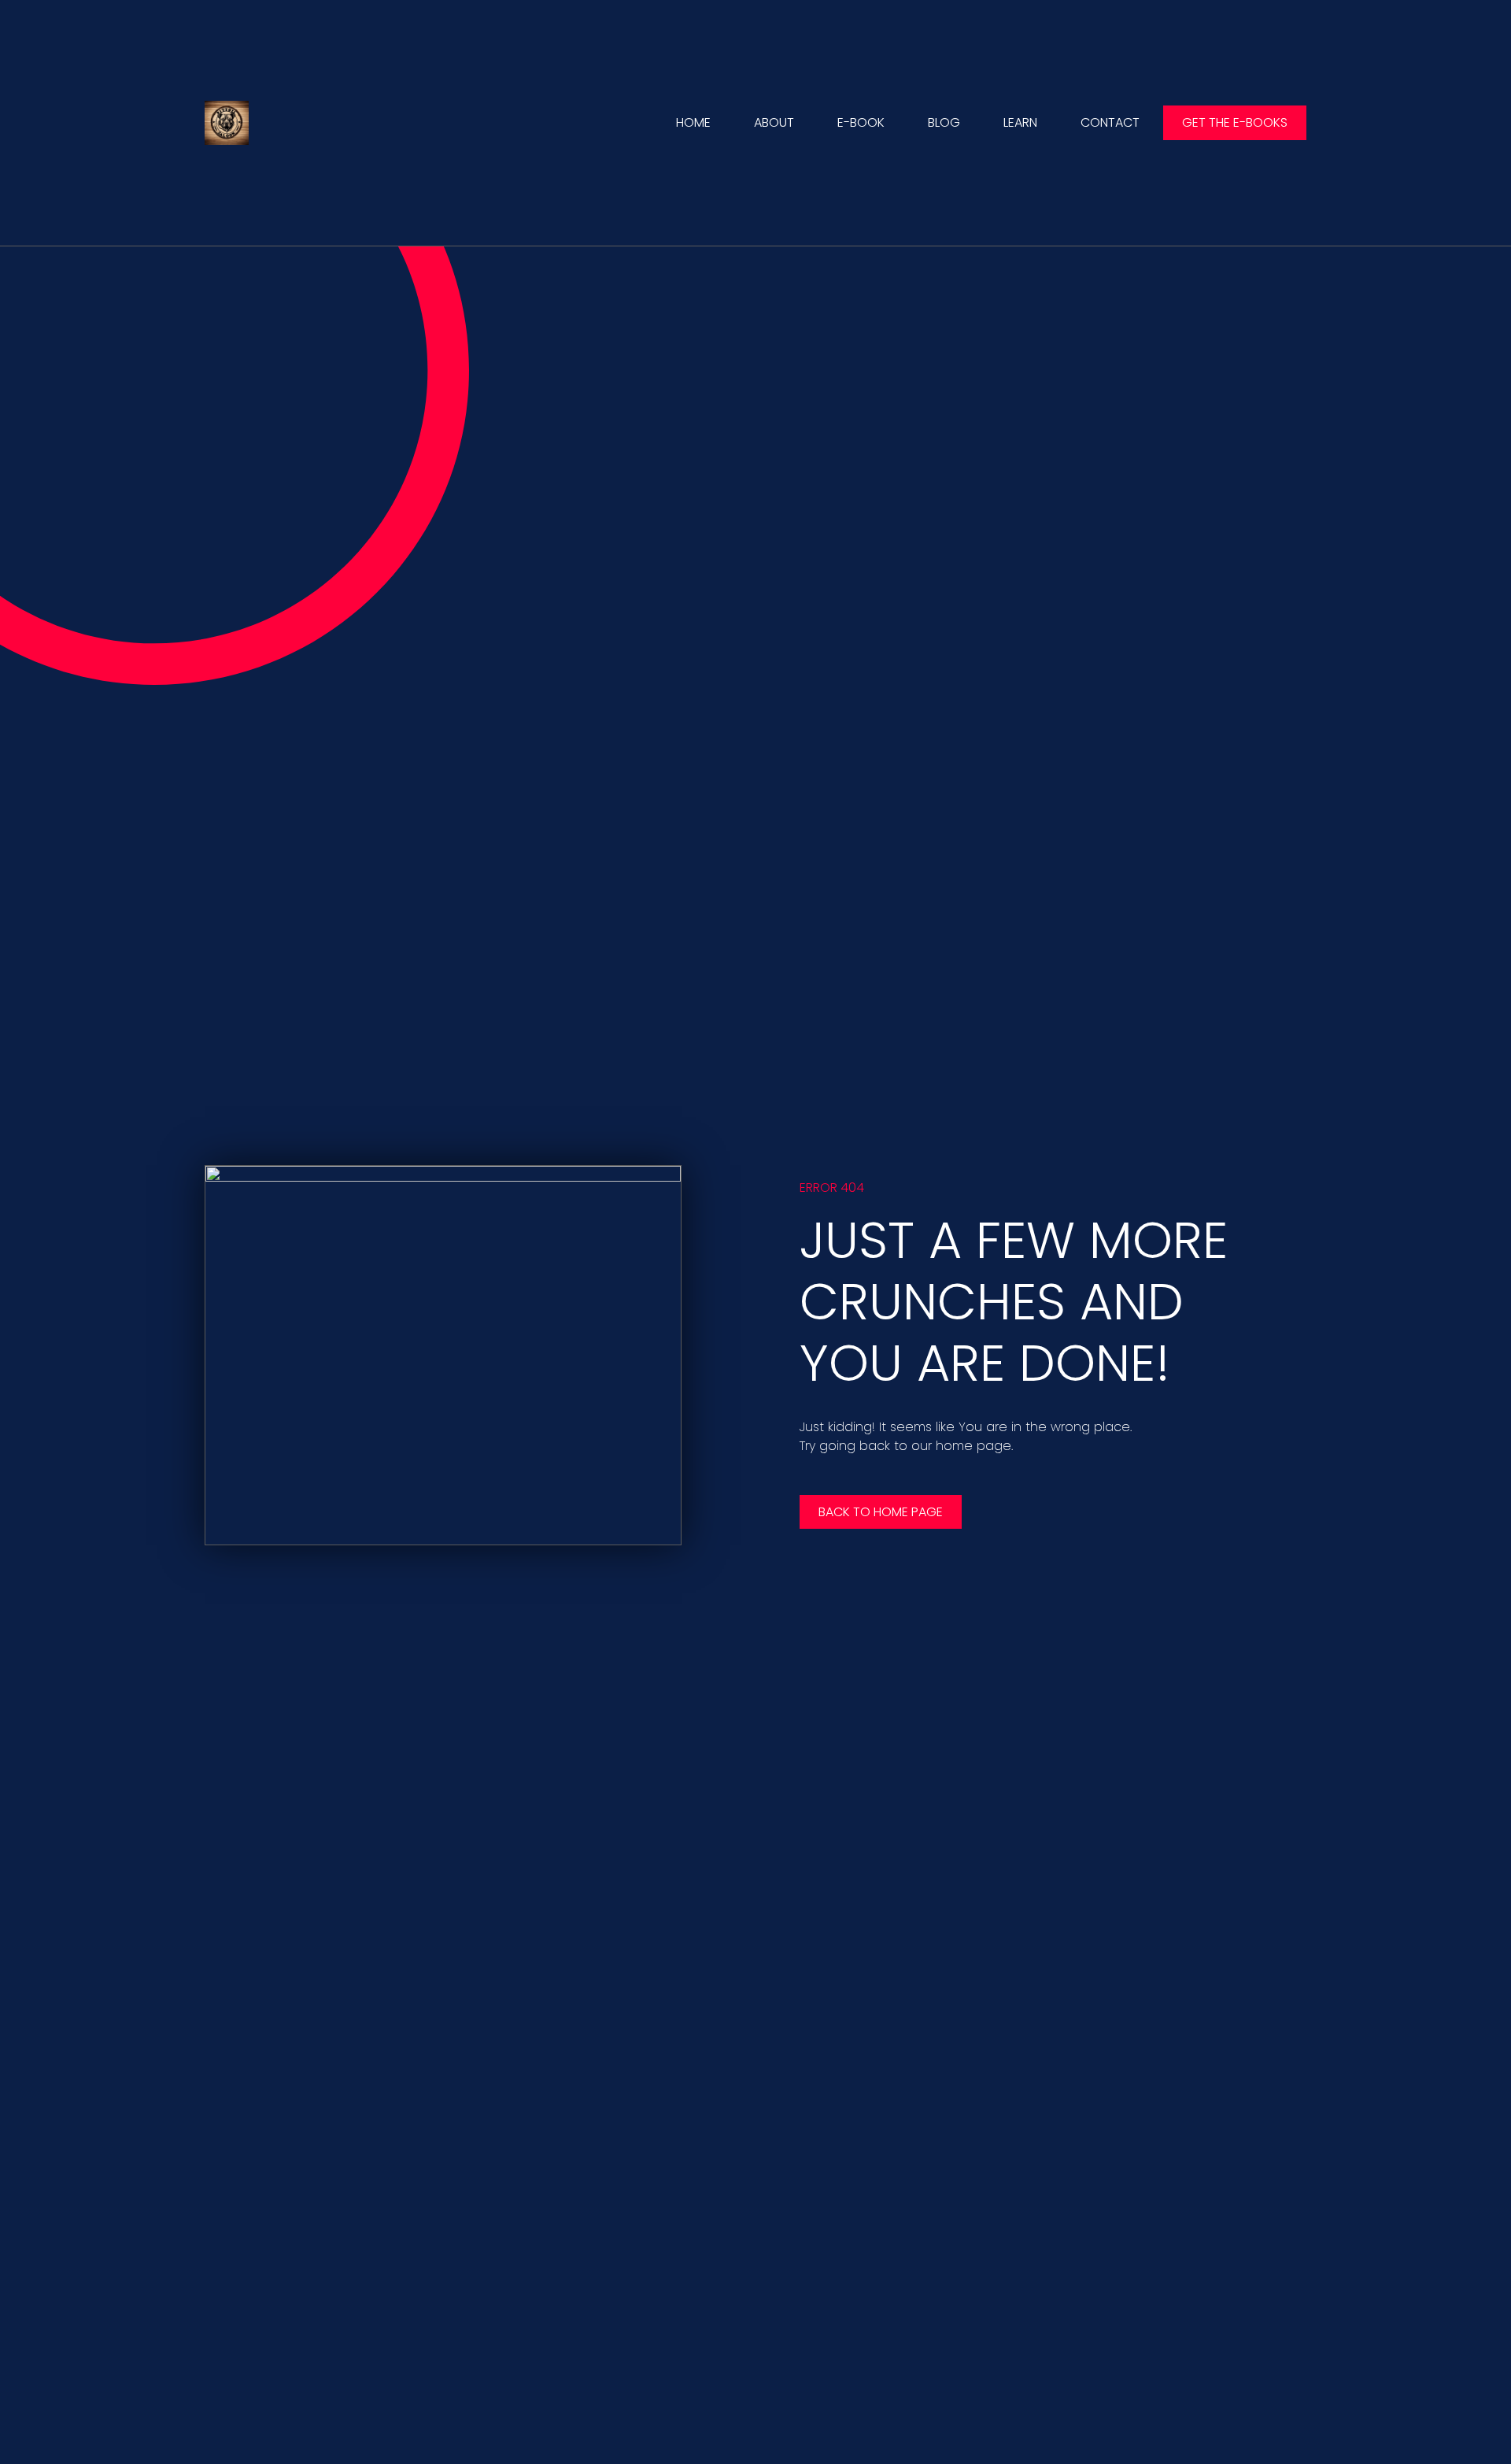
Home (693, 122)
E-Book (861, 122)
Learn (1020, 122)
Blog (944, 122)
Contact (1110, 122)
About (774, 122)
